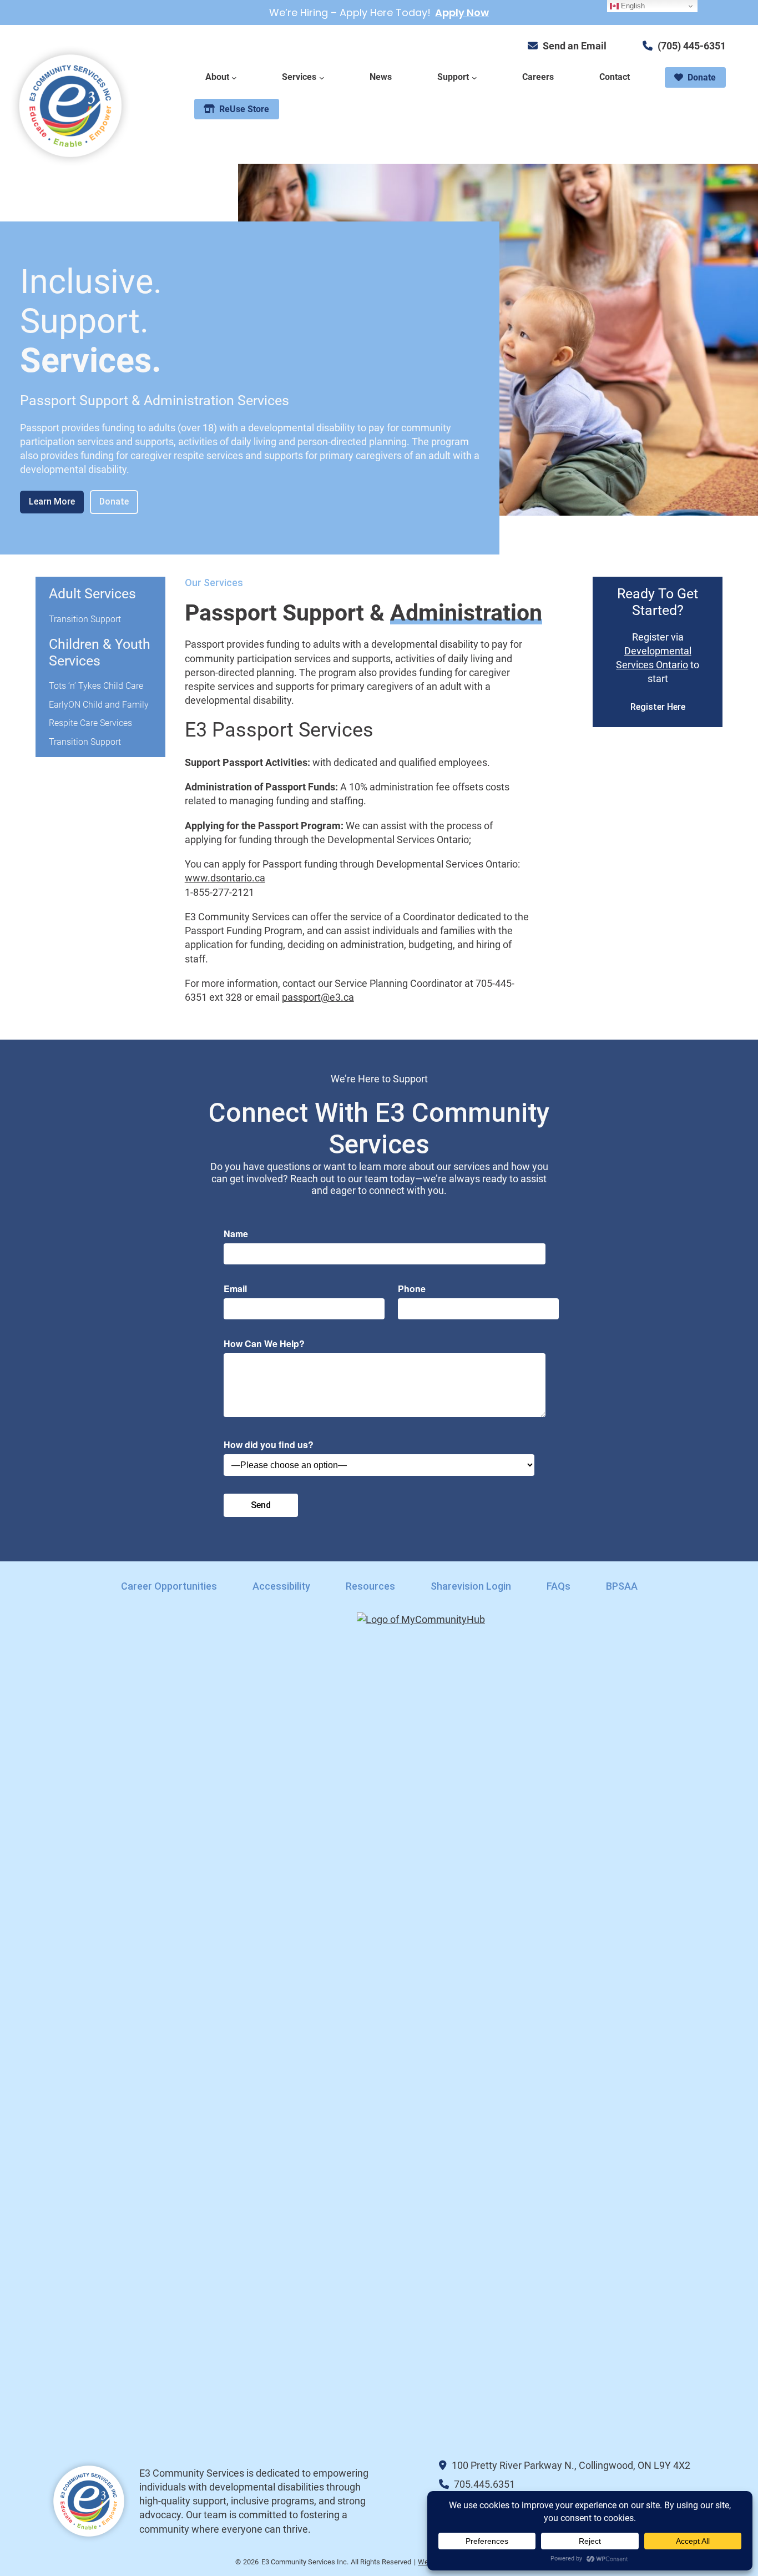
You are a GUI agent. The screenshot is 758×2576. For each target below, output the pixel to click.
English (632, 6)
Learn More (52, 501)
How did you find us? (269, 1445)
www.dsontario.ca (225, 878)
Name (236, 1234)
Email (235, 1289)
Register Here (658, 707)
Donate (114, 501)
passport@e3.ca (318, 997)
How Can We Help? (264, 1344)
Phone (412, 1289)
